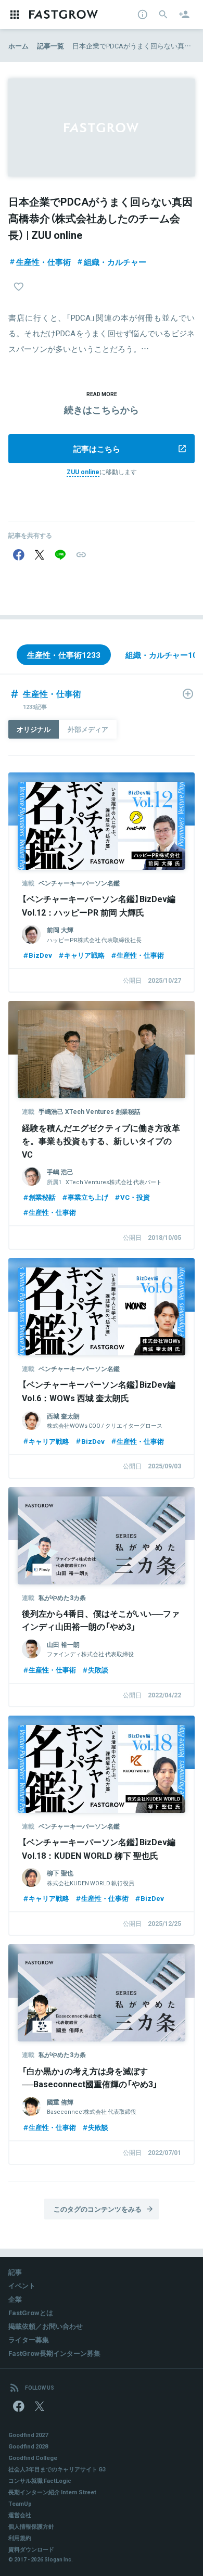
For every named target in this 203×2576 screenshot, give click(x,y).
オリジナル (34, 729)
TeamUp (20, 2503)
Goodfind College (33, 2458)
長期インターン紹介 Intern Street (52, 2492)
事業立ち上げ (88, 1197)
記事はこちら (97, 449)
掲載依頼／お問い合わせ (46, 2326)
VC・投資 (135, 1197)
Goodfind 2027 (28, 2435)
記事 (15, 2272)
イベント (22, 2285)
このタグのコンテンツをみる (98, 2209)
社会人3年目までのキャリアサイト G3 (57, 2469)
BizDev (40, 955)
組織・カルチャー (115, 262)
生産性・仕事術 (43, 262)
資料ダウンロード (31, 2549)
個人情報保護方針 (31, 2526)
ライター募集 (29, 2339)
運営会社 (20, 2515)
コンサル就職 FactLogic (40, 2480)
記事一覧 (50, 46)
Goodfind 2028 (28, 2446)
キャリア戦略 (84, 955)
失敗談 (98, 1670)
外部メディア (88, 729)
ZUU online (83, 472)
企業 (15, 2299)
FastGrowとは (31, 2312)
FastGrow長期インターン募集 (54, 2353)
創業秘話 (42, 1197)
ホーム (18, 46)
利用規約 (20, 2538)
